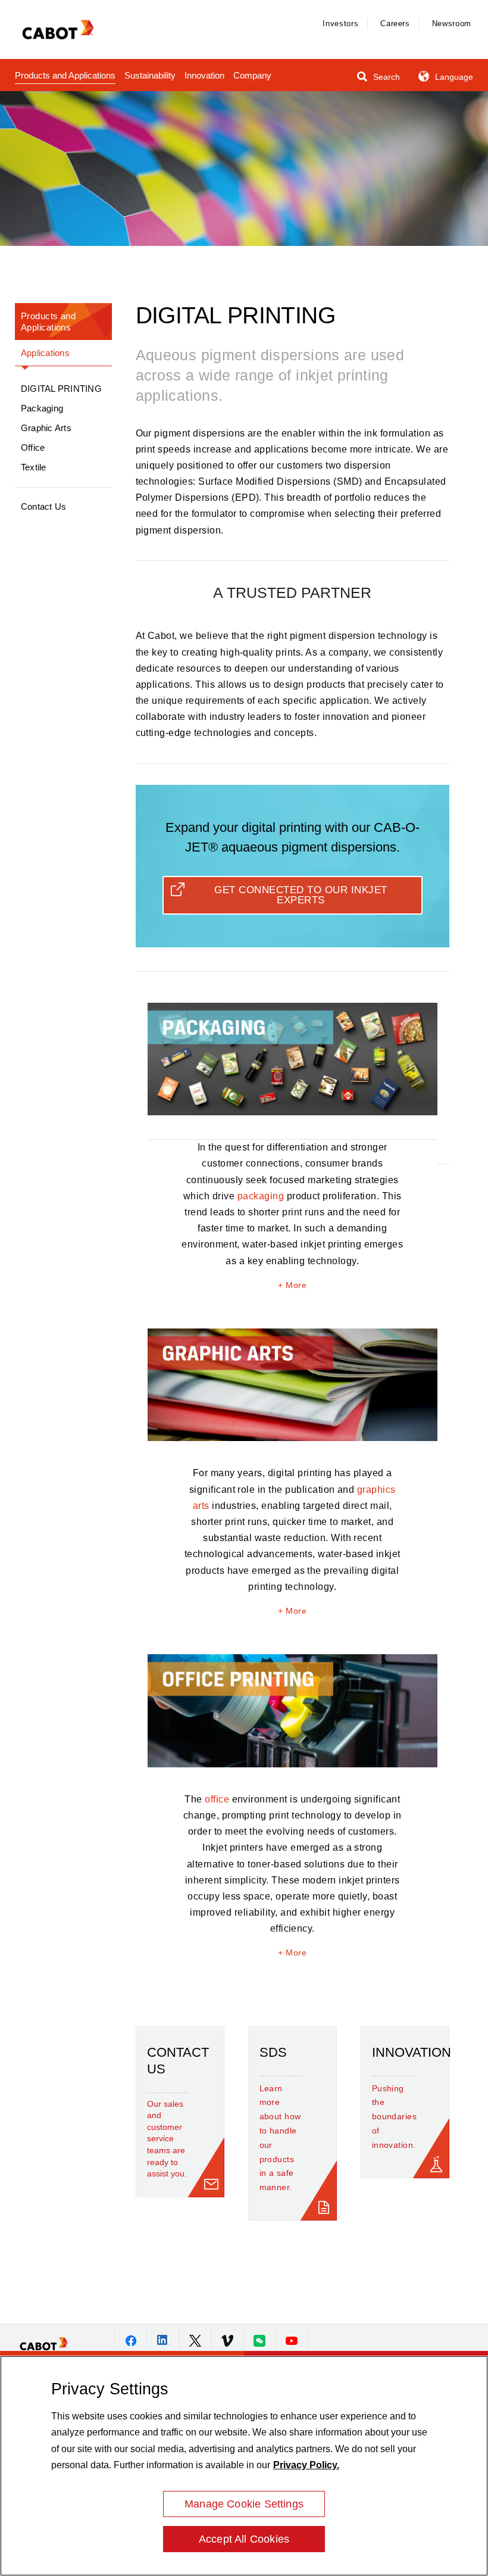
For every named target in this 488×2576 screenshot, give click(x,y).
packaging (261, 1196)
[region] (244, 2466)
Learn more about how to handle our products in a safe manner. (280, 2138)
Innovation (204, 75)
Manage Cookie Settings (244, 2504)
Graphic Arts (46, 428)
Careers (395, 24)
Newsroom (452, 24)
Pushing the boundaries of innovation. (393, 2117)
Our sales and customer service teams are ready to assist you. (167, 2139)
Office (33, 447)
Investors (340, 24)
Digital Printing (61, 389)
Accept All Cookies (244, 2539)
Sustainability (150, 75)
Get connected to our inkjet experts (301, 895)
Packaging (42, 408)
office (217, 1799)
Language (453, 77)
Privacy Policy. (306, 2465)
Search (385, 77)
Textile (34, 467)
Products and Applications (65, 75)
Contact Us (43, 506)
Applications (45, 353)
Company (252, 75)
